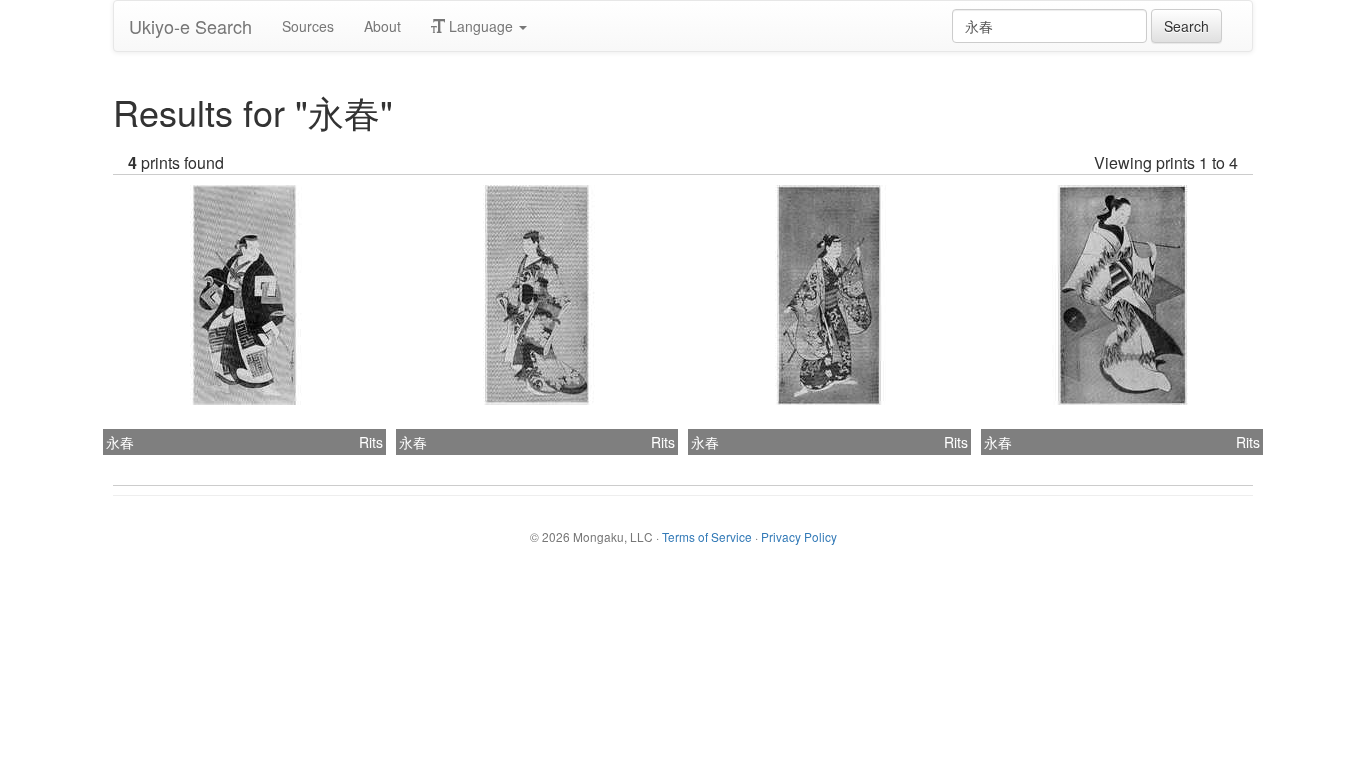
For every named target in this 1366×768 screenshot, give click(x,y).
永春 (120, 442)
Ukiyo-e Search (190, 26)
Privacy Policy (799, 536)
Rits (371, 442)
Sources (308, 26)
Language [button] (481, 26)
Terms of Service (707, 536)
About (382, 26)
